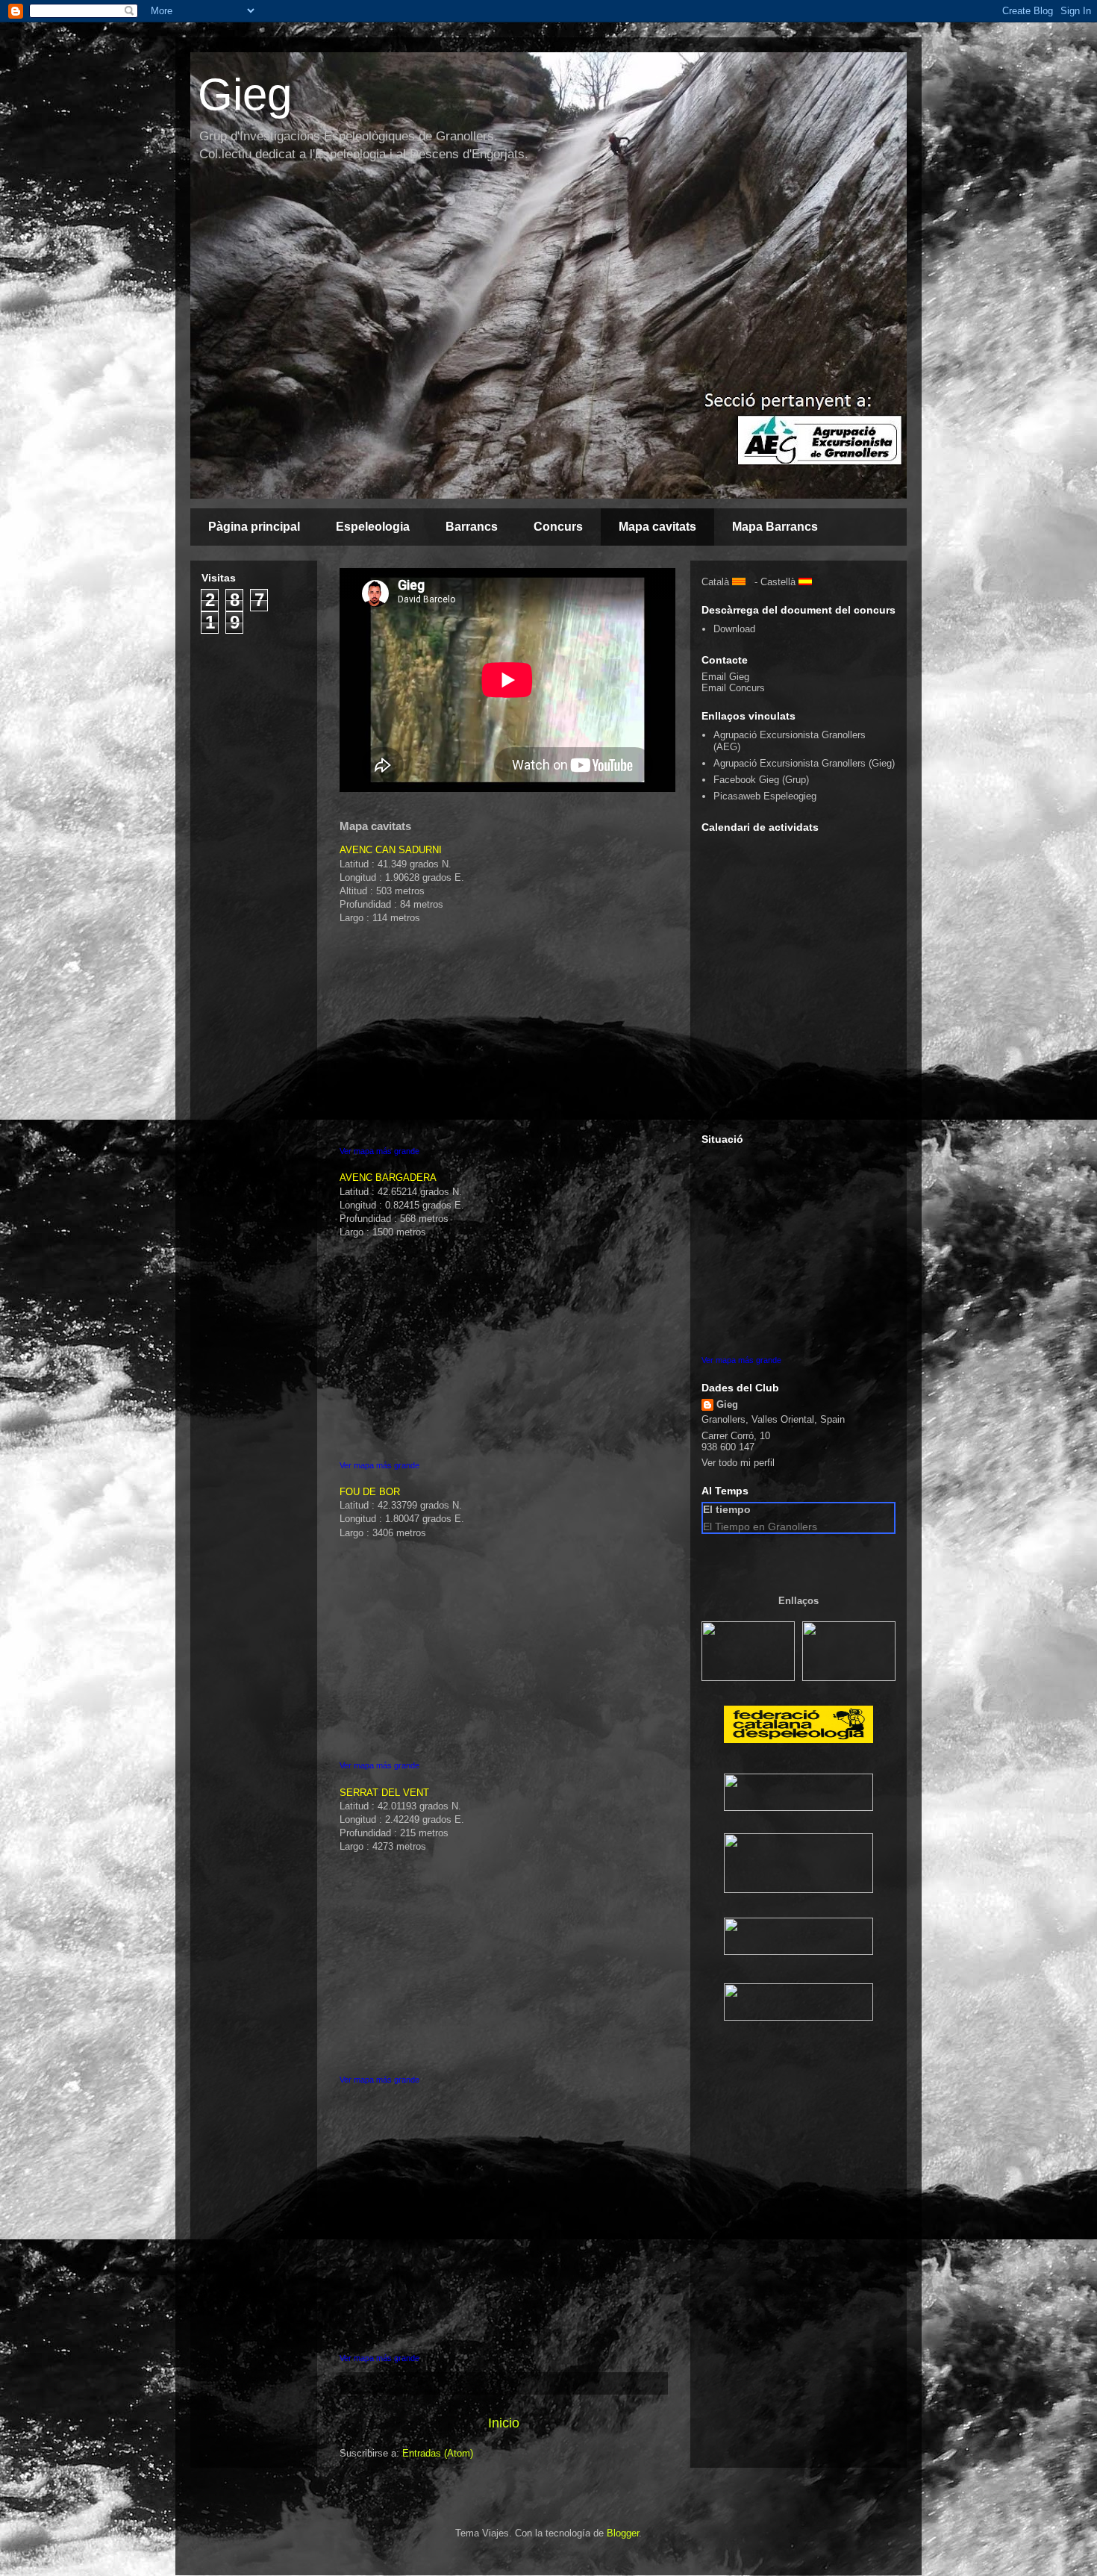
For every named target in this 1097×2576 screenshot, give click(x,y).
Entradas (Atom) (438, 2453)
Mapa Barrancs (775, 527)
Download (734, 629)
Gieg (245, 94)
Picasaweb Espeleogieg (765, 796)
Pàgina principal (254, 527)
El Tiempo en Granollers (760, 1526)
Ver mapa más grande (379, 1151)
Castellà (778, 582)
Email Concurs (733, 688)
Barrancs (472, 527)
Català (715, 582)
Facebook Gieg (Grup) (761, 780)
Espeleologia (373, 527)
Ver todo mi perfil (738, 1463)
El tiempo (727, 1509)
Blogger (623, 2533)
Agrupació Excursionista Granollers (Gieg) (804, 763)
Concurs (558, 527)
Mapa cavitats (657, 527)
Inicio (504, 2423)
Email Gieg (725, 677)
